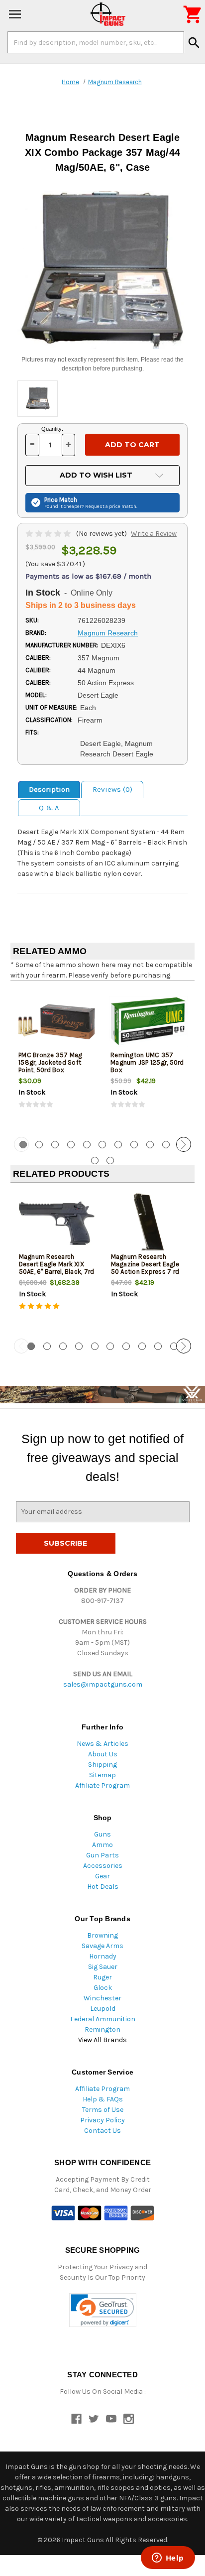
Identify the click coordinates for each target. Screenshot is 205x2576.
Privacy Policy (102, 2120)
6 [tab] (102, 1145)
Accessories (103, 1866)
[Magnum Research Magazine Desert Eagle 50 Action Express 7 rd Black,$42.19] (149, 1223)
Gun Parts (102, 1855)
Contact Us (102, 2131)
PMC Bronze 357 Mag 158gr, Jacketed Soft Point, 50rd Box (51, 1062)
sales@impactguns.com (103, 1684)
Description (49, 789)
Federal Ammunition (103, 2019)
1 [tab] (31, 1346)
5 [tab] (87, 1145)
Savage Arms (102, 1946)
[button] (103, 2310)
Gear (102, 1876)
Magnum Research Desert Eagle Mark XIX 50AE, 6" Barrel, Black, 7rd (57, 1264)
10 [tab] (166, 1145)
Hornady (103, 1956)
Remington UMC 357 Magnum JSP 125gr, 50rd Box (147, 1062)
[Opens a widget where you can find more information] (168, 2559)
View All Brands (102, 2040)
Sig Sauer (103, 1967)
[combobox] (96, 42)
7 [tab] (118, 1145)
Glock (103, 1988)
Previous (21, 1144)
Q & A (49, 808)
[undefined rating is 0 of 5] (49, 534)
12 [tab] (95, 1161)
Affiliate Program (102, 1785)
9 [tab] (150, 1145)
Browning (102, 1935)
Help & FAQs (103, 2099)
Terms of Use (103, 2110)
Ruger (102, 1977)
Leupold (103, 2009)
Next (184, 1144)
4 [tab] (71, 1145)
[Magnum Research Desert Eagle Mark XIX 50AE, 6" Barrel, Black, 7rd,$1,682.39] (57, 1223)
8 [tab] (134, 1145)
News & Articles (102, 1744)
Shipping (102, 1765)
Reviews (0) (112, 789)
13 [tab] (110, 1161)
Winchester (102, 1998)
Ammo (102, 1845)
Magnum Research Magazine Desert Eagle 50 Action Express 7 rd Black (145, 1268)
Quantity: (52, 429)
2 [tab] (39, 1145)
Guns (102, 1834)
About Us (103, 1754)
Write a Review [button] (154, 534)
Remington (102, 2029)
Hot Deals (103, 1887)
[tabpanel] (56, 1058)
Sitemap (102, 1775)
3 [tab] (55, 1145)
